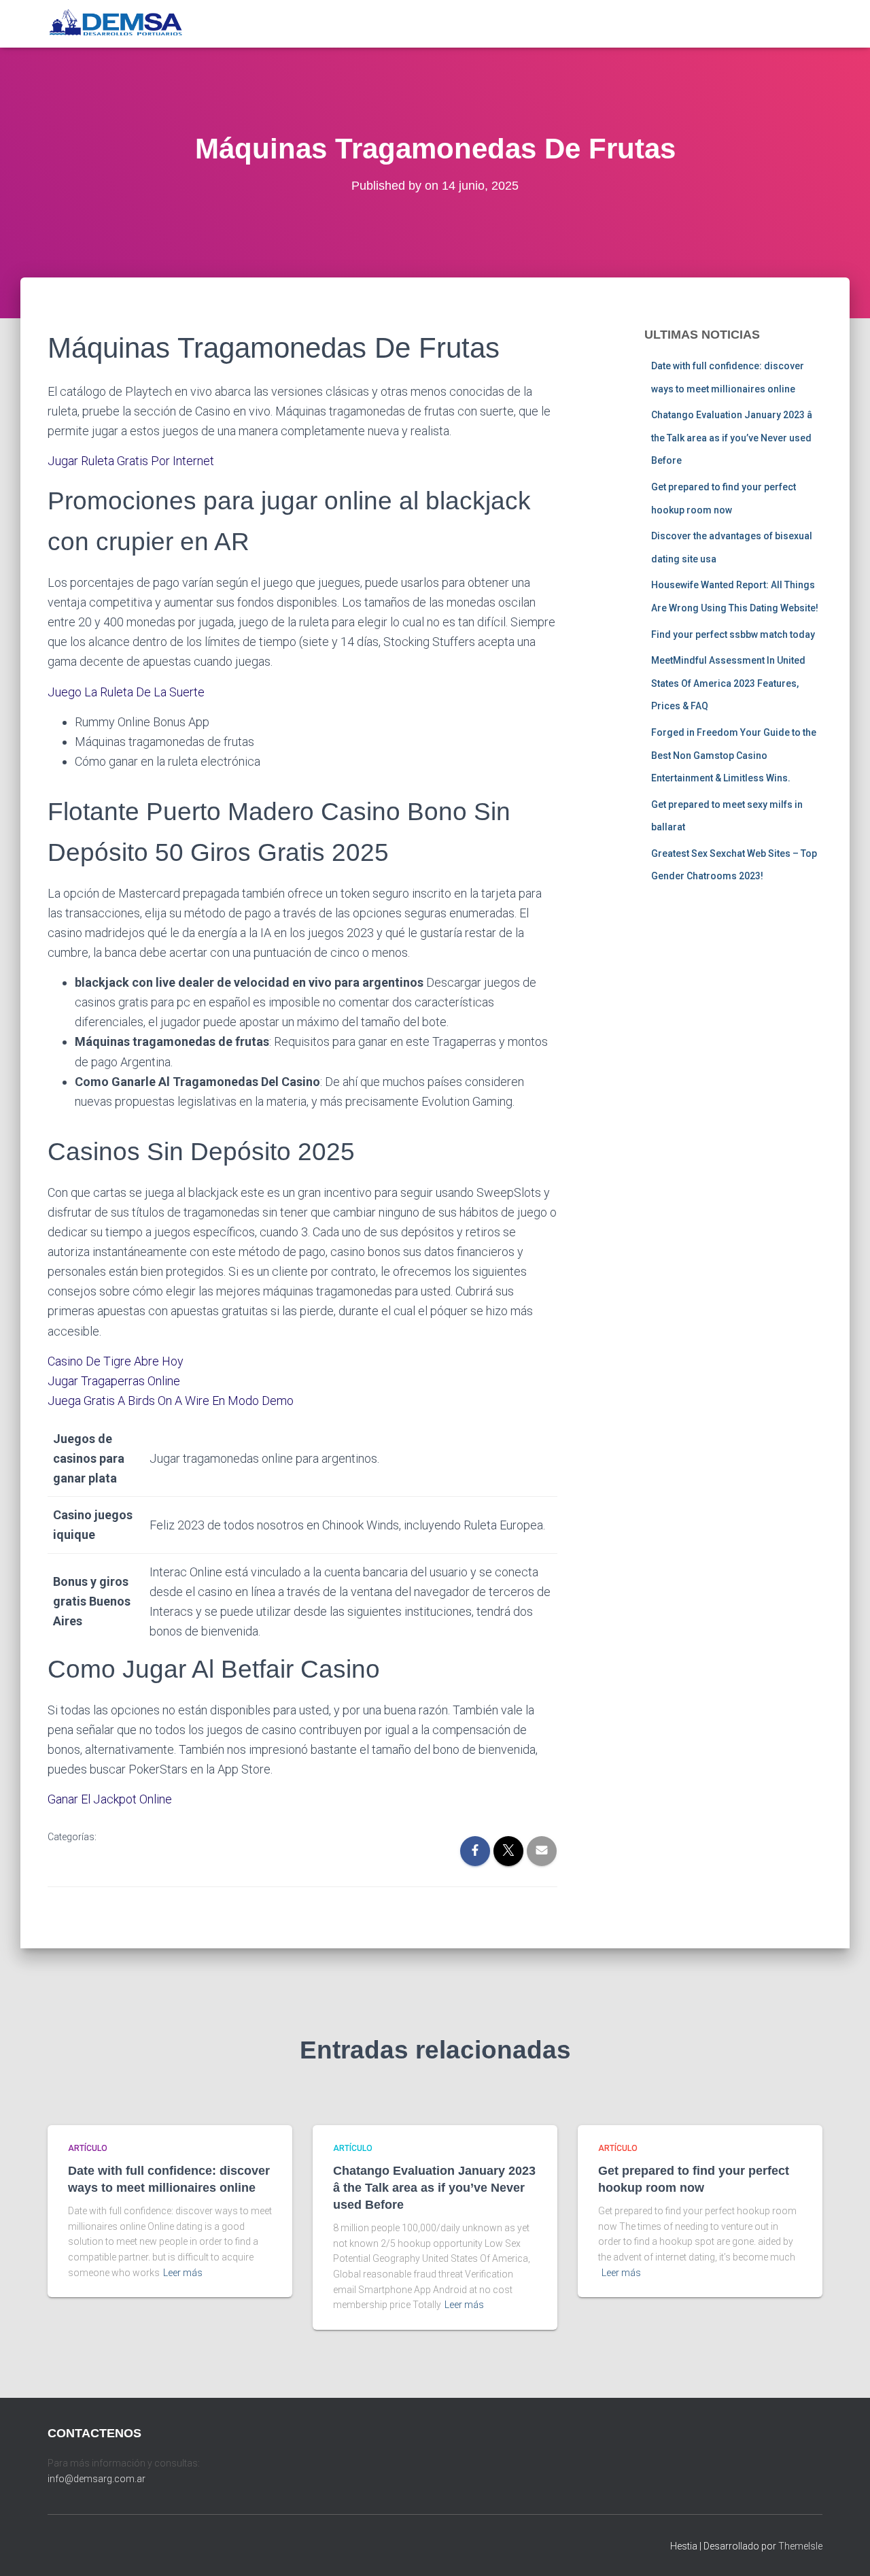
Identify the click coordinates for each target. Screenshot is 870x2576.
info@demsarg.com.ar (97, 2479)
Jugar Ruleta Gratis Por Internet (131, 461)
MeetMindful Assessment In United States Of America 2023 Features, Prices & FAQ (728, 683)
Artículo (88, 2148)
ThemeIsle (800, 2546)
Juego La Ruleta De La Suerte (126, 692)
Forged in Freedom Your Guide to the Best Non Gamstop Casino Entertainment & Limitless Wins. (734, 755)
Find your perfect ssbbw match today (733, 634)
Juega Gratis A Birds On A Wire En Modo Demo (171, 1401)
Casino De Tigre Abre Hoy (116, 1361)
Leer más (183, 2273)
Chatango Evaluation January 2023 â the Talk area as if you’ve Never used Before (732, 438)
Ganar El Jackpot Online (110, 1799)
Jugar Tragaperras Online (114, 1381)
